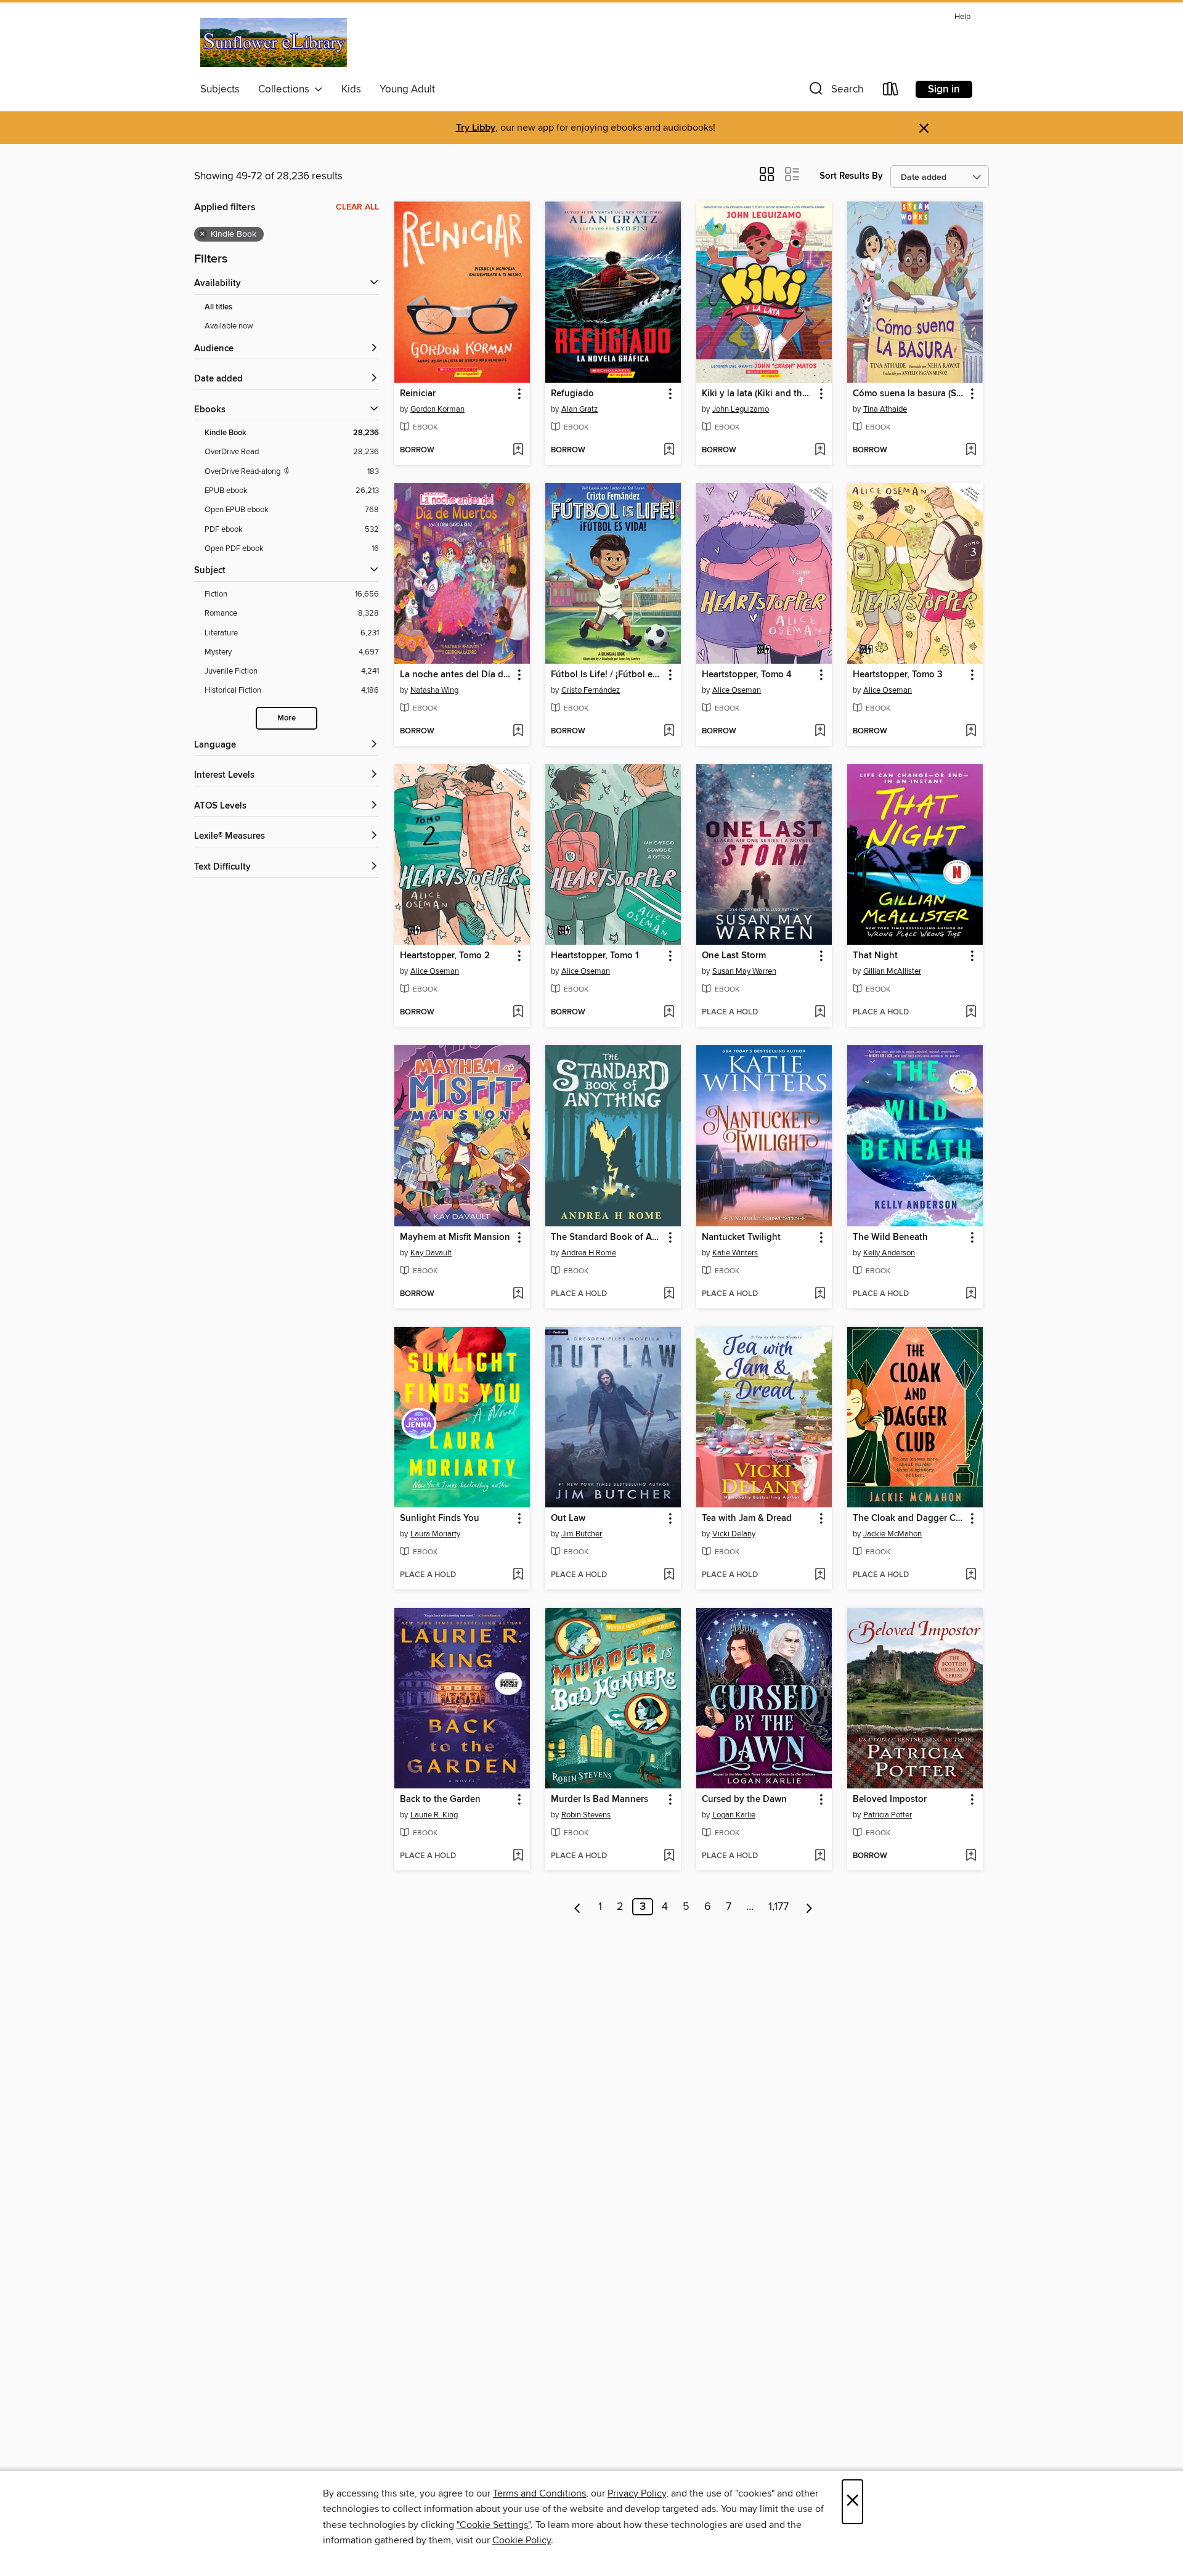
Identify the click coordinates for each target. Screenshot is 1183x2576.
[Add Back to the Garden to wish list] (518, 1856)
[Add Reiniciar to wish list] (518, 450)
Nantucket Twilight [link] (741, 1237)
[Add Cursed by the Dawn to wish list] (820, 1856)
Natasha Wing (434, 690)
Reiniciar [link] (418, 394)
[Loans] (891, 92)
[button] (835, 92)
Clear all (357, 207)
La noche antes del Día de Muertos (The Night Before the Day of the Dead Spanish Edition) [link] (456, 675)
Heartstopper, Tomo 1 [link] (595, 956)
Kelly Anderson (889, 1253)
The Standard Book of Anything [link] (607, 1237)
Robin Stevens (586, 1815)
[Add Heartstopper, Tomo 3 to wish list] (971, 732)
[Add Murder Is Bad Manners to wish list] (669, 1856)
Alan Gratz (579, 409)
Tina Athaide (885, 409)
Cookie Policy (522, 2540)
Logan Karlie (734, 1815)
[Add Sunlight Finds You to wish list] (518, 1575)
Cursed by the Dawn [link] (744, 1800)
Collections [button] (286, 89)
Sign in (944, 89)
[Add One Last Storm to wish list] (820, 1013)
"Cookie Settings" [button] (494, 2525)
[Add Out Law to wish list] (669, 1575)
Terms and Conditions (539, 2493)
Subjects (220, 89)
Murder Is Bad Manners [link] (600, 1800)
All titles (218, 307)
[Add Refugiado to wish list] (669, 450)
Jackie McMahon (892, 1534)
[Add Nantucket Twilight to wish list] (820, 1294)
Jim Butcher (582, 1534)
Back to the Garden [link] (440, 1800)
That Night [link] (875, 956)
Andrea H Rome (589, 1253)
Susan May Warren (744, 971)
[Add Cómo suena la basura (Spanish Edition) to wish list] (971, 450)
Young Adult (407, 89)
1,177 (779, 1907)
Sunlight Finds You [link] (440, 1518)
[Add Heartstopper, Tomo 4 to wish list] (820, 732)
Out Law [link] (568, 1518)
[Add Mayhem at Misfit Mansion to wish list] (518, 1294)
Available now (229, 326)
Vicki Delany (734, 1534)
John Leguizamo (741, 409)
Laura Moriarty (435, 1534)
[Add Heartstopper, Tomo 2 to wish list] (518, 1013)
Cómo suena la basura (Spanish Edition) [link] (909, 394)
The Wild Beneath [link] (890, 1237)
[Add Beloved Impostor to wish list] (971, 1856)
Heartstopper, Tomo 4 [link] (747, 675)
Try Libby (476, 128)
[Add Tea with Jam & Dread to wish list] (820, 1575)
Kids (351, 89)
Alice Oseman (737, 690)
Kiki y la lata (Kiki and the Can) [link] (758, 394)
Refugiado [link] (572, 394)
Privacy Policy (637, 2493)
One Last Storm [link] (734, 956)
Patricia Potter (888, 1815)
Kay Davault (431, 1253)
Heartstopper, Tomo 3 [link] (898, 675)
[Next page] (809, 1907)
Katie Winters (735, 1253)
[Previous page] (578, 1907)
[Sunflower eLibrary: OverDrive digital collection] (274, 43)
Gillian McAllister (892, 971)
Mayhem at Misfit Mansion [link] (455, 1237)
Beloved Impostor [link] (890, 1800)
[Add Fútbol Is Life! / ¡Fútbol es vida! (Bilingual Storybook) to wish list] (669, 732)
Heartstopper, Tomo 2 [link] (445, 956)
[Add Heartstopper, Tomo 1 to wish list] (669, 1013)
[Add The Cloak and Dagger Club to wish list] (971, 1575)
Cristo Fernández (591, 690)
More (287, 718)
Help (962, 17)
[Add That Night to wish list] (971, 1013)
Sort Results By (851, 176)
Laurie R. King (434, 1815)
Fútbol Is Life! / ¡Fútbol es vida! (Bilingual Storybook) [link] (607, 675)
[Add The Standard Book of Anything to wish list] (669, 1294)
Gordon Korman (437, 409)
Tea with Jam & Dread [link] (747, 1518)
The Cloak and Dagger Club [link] (909, 1518)
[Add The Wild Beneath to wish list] (971, 1294)
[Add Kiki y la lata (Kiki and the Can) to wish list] (820, 450)
